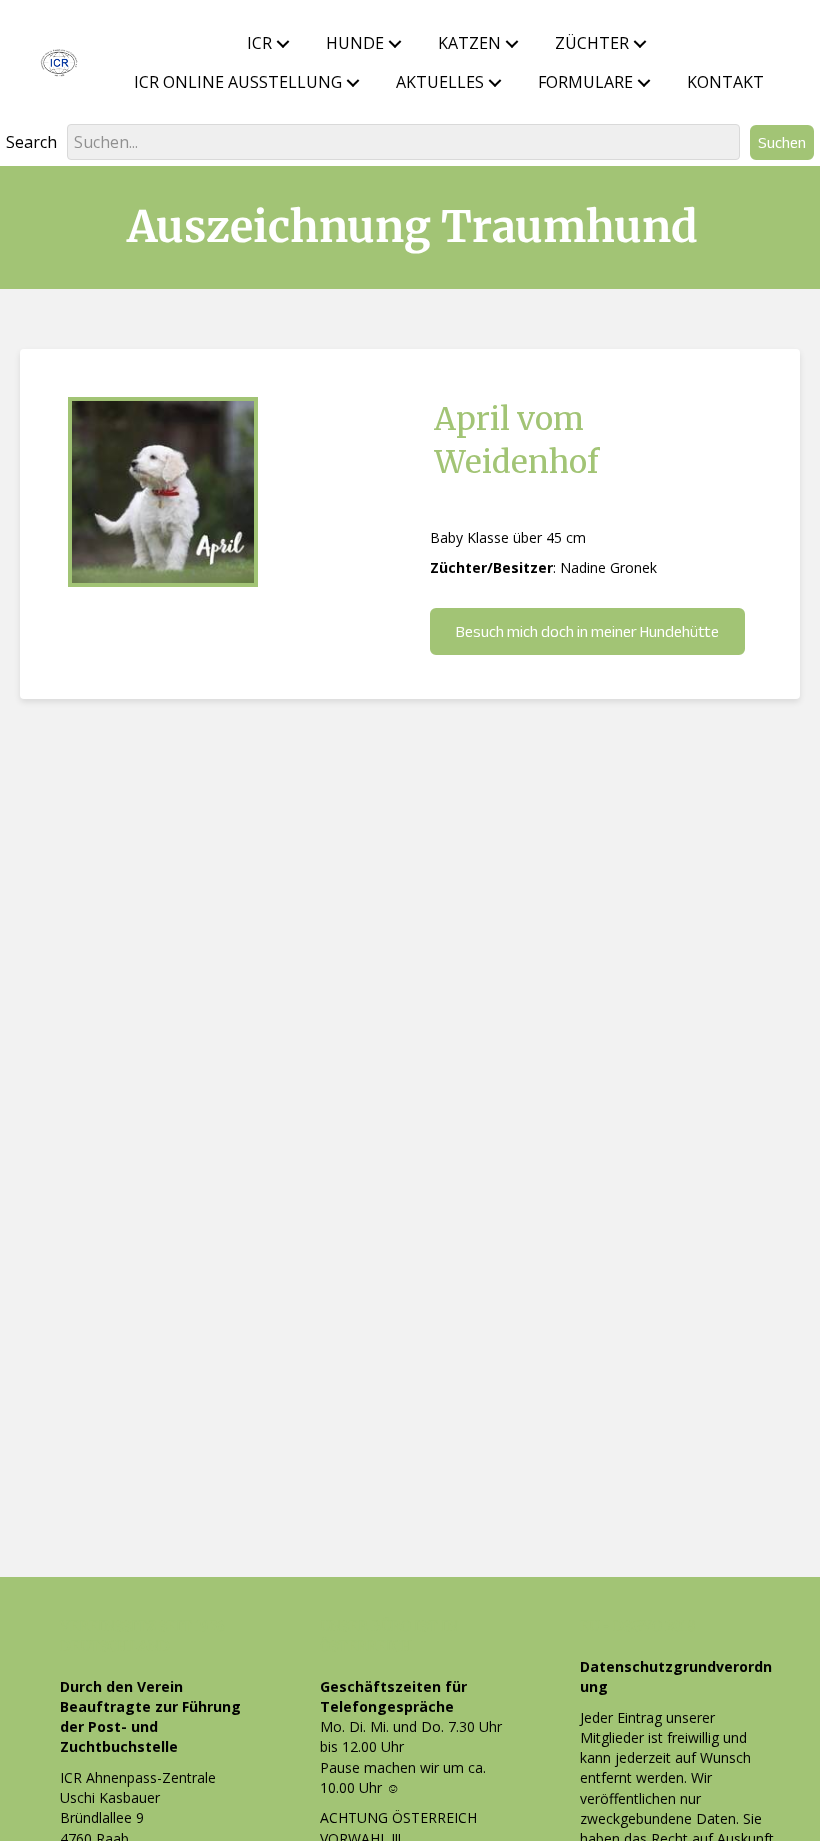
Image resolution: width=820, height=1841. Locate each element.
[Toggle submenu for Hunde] (395, 44)
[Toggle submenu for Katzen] (512, 44)
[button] (782, 142)
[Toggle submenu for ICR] (283, 44)
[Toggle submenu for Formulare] (644, 83)
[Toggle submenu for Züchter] (640, 44)
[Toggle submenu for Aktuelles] (495, 83)
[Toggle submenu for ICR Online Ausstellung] (353, 83)
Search (31, 142)
